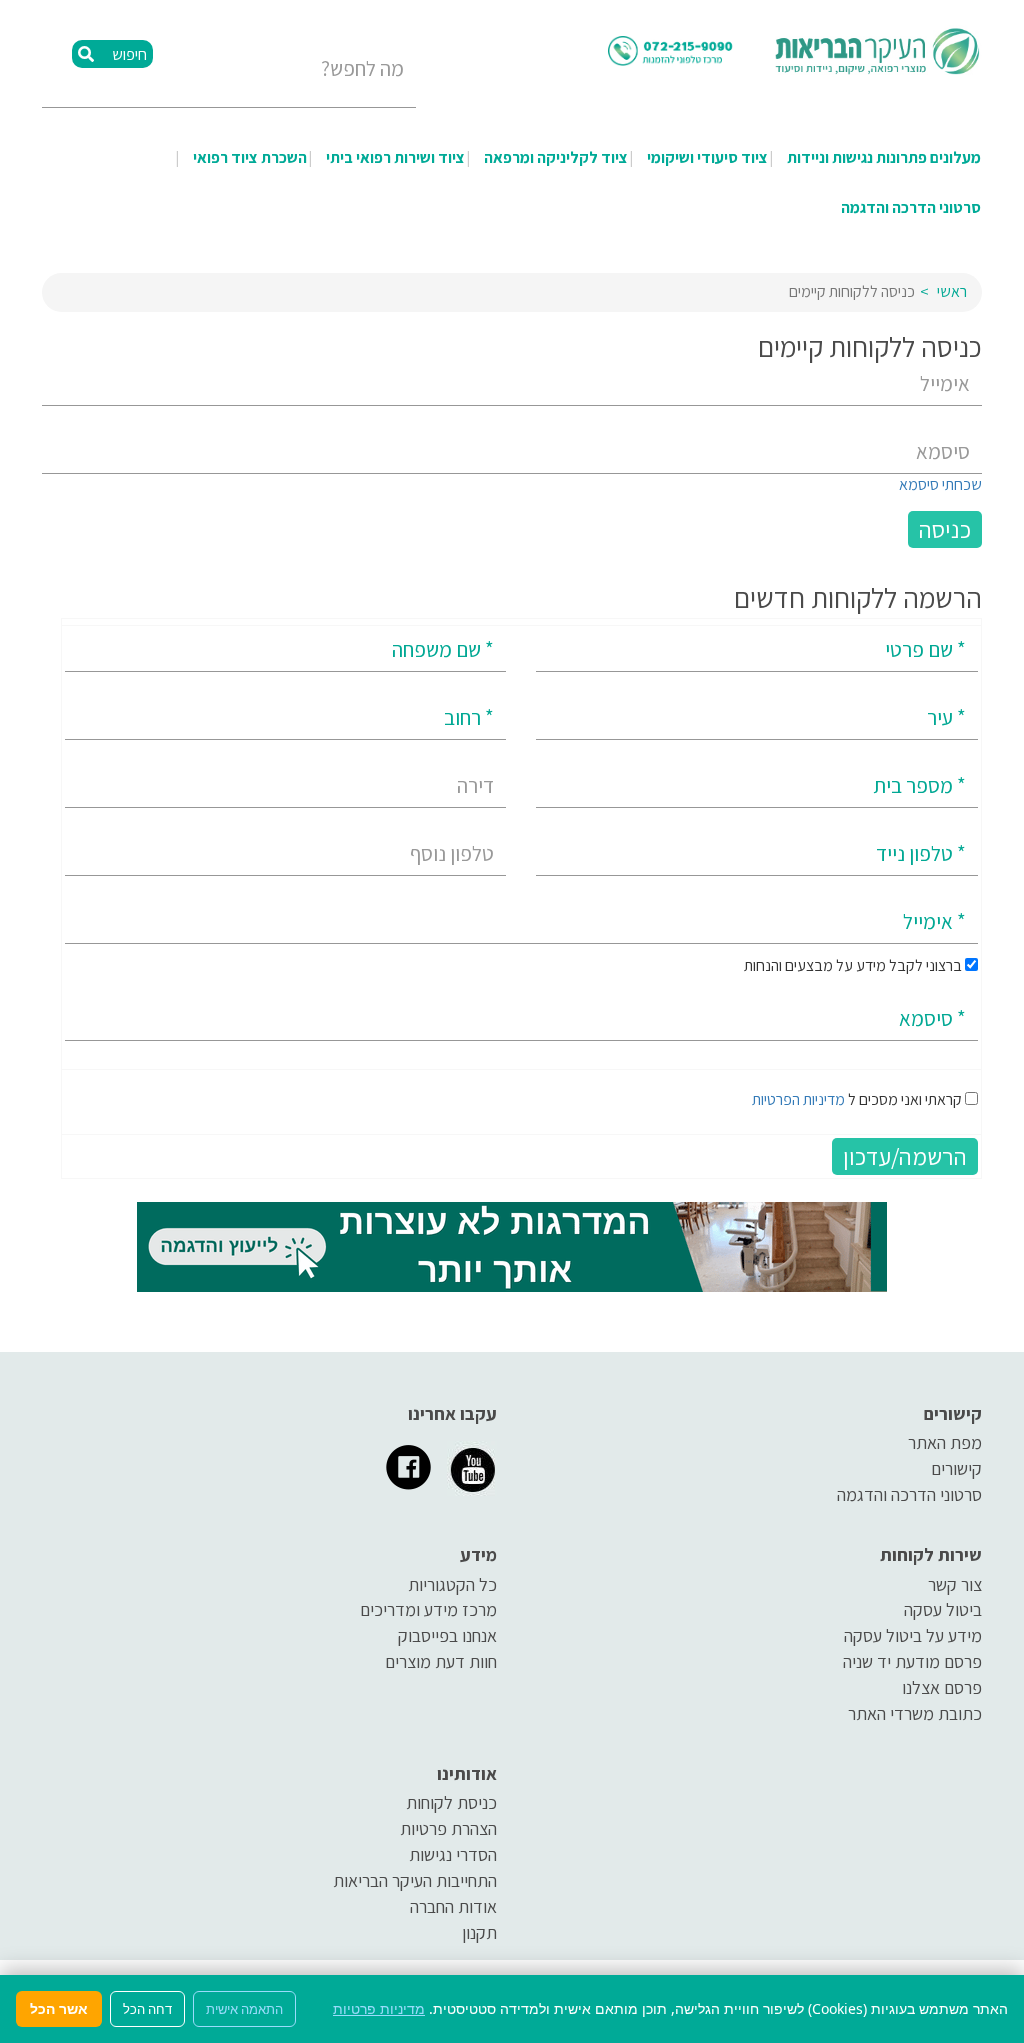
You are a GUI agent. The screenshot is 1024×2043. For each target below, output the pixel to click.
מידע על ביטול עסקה (913, 1635)
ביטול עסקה (943, 1609)
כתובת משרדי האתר (915, 1713)
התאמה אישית (244, 2009)
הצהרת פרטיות (448, 1828)
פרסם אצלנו (942, 1687)
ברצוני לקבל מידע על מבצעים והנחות (854, 965)
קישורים (956, 1468)
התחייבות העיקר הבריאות (415, 1880)
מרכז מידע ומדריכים (428, 1609)
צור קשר (955, 1584)
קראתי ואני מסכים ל (857, 1099)
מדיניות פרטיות (379, 2008)
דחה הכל (147, 2009)
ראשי (952, 291)
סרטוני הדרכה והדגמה (911, 207)
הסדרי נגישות (453, 1854)
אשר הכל (59, 2008)
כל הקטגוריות (452, 1584)
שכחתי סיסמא (940, 484)
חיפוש (128, 54)
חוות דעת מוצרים (441, 1661)
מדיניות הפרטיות (798, 1099)
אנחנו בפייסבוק (447, 1635)
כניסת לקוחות (451, 1802)
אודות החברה (453, 1906)
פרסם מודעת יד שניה (912, 1661)
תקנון (479, 1932)
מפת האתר (945, 1442)
